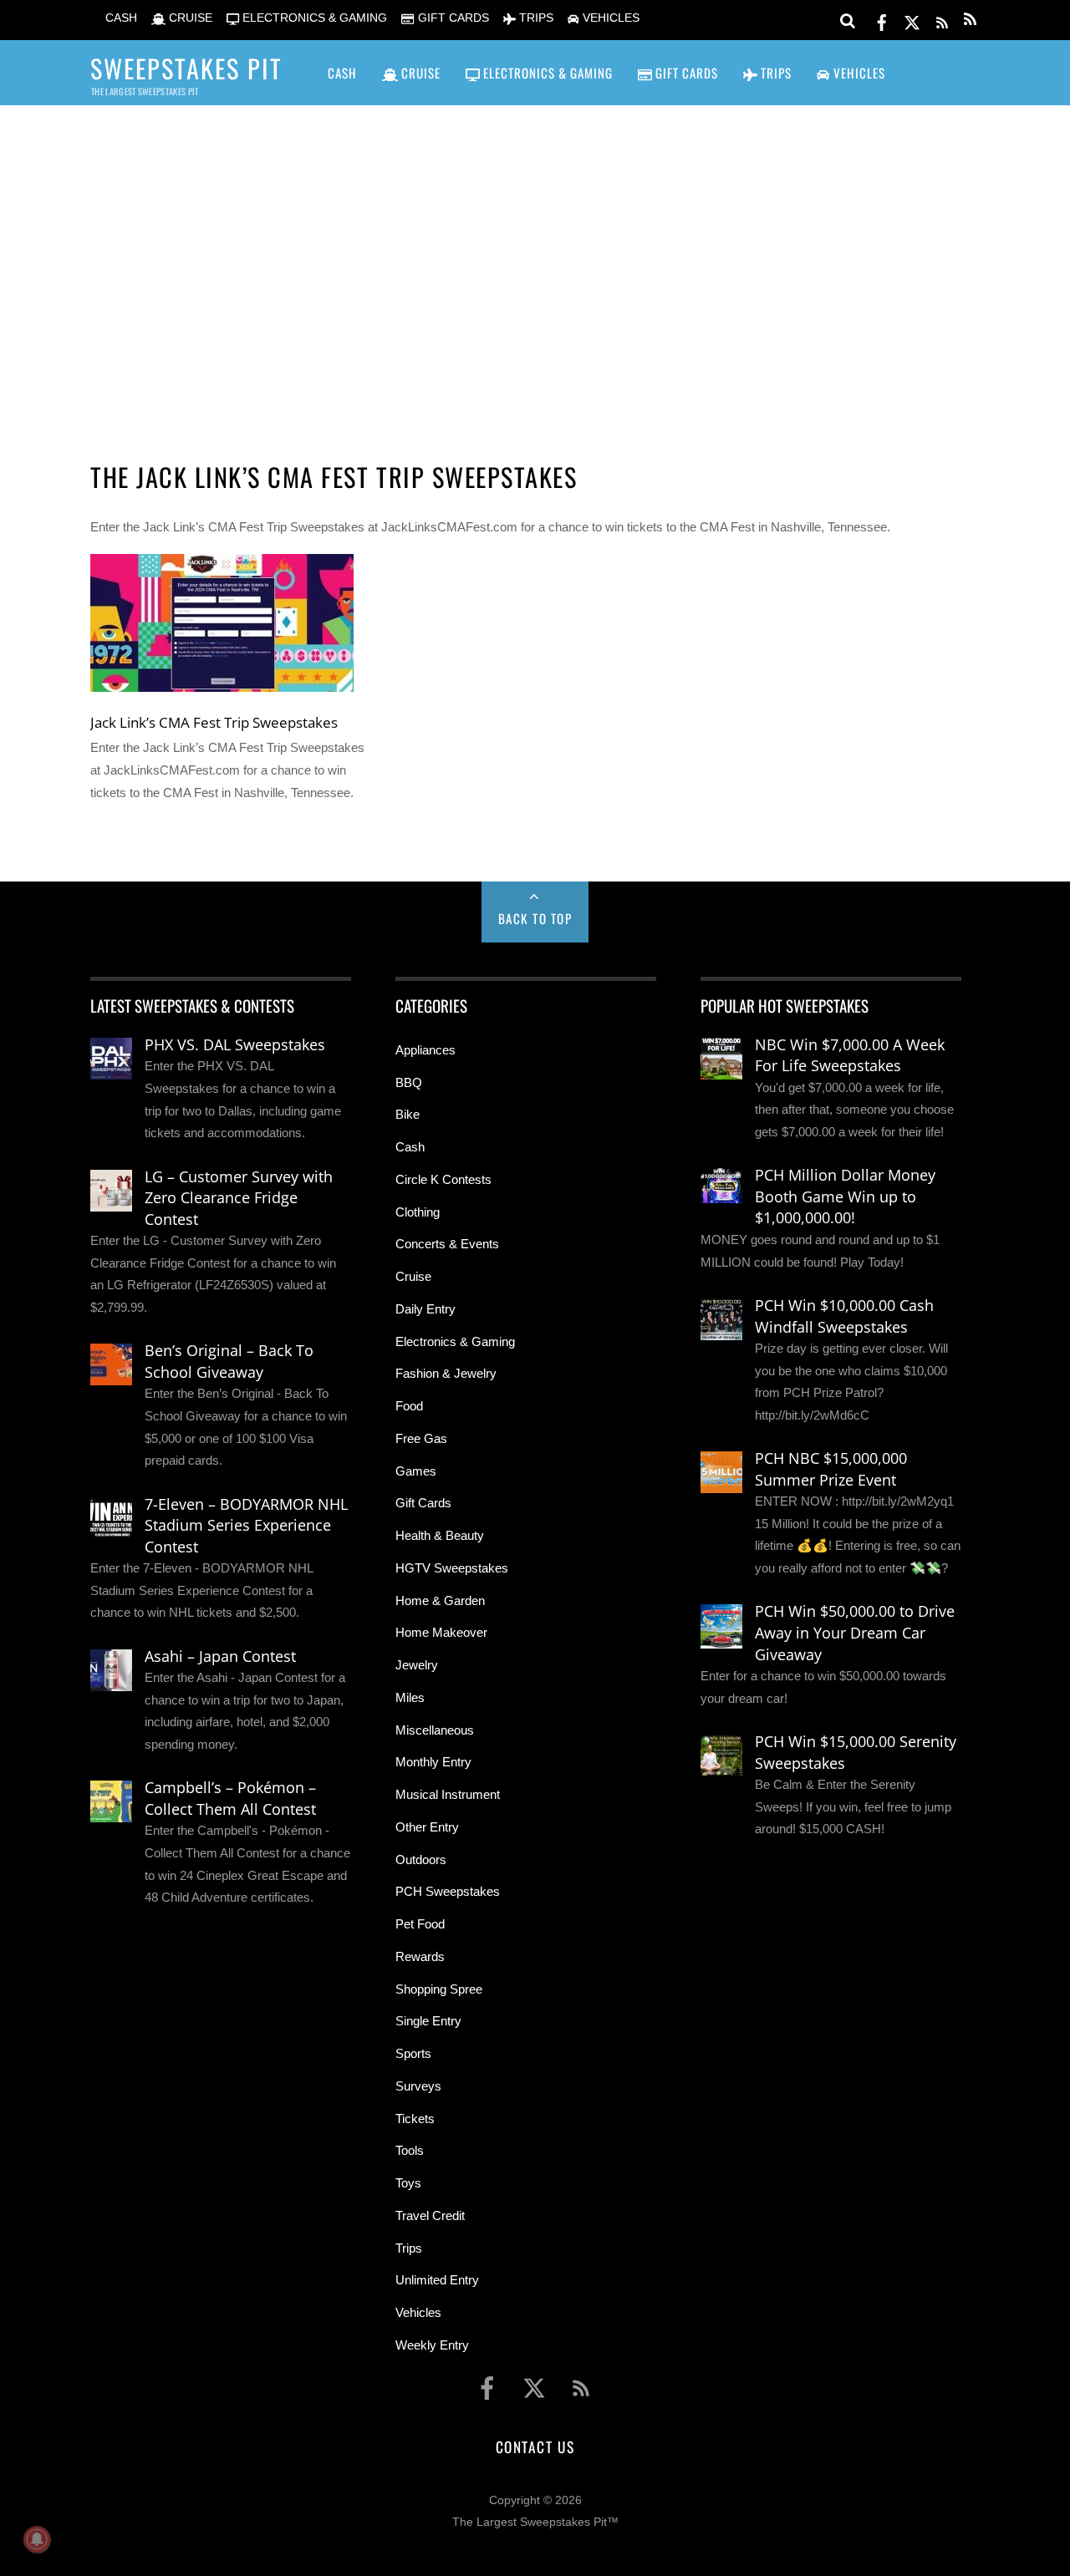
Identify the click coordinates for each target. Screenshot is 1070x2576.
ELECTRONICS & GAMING (313, 18)
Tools (410, 2150)
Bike (408, 1114)
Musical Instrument (448, 1794)
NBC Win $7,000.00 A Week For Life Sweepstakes (850, 1055)
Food (409, 1406)
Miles (410, 1697)
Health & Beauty (440, 1535)
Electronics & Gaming (455, 1341)
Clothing (418, 1212)
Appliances (425, 1050)
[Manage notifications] (37, 2539)
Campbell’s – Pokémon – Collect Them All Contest (230, 1798)
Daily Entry (425, 1309)
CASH (120, 18)
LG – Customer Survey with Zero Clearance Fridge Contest (239, 1198)
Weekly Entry (432, 2345)
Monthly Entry (433, 1762)
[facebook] (882, 20)
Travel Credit (430, 2215)
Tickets (415, 2119)
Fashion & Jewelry (446, 1373)
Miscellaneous (435, 1730)
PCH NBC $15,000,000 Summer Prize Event (831, 1469)
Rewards (420, 1956)
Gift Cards (423, 1503)
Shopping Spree (439, 1989)
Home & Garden (440, 1600)
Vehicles (418, 2312)
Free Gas (421, 1438)
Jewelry (417, 1665)
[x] (912, 20)
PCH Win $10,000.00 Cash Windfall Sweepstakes (844, 1316)
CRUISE (189, 18)
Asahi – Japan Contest (220, 1656)
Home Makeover (441, 1632)
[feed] (942, 20)
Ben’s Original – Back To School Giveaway (229, 1361)
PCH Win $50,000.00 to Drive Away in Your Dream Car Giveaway (855, 1632)
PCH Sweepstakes (448, 1891)
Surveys (418, 2086)
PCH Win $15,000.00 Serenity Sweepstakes (856, 1752)
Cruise (413, 1276)
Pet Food (420, 1924)
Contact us (535, 2446)
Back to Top (535, 918)
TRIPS (535, 18)
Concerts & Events (447, 1244)
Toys (408, 2183)
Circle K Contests (443, 1179)
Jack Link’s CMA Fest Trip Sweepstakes (214, 722)
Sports (413, 2053)
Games (416, 1471)
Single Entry (428, 2021)
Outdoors (421, 1860)
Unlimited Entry (437, 2280)
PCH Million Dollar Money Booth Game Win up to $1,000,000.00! (845, 1196)
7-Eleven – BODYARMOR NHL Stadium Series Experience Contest (246, 1525)
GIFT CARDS (451, 18)
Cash (410, 1147)
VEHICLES (609, 18)
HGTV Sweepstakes (452, 1568)
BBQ (409, 1082)
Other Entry (427, 1827)
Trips (409, 2248)
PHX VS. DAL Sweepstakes (235, 1044)
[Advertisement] (535, 260)
